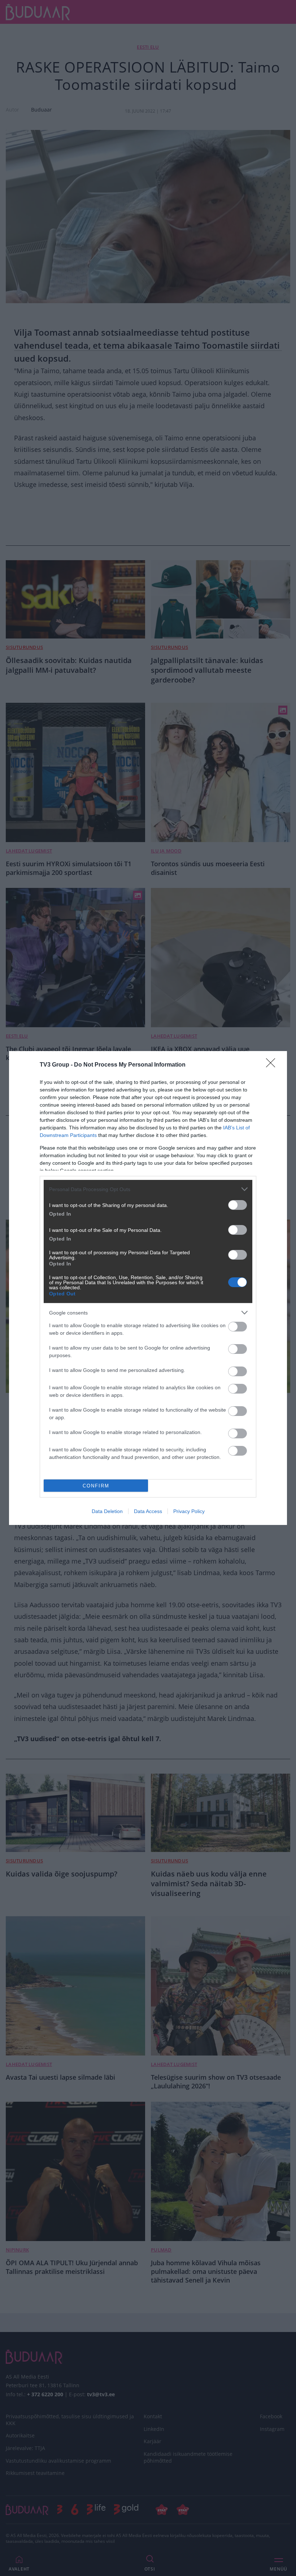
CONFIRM (96, 1486)
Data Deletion (107, 1511)
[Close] (273, 1065)
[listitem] (148, 1189)
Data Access (148, 1511)
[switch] (238, 1205)
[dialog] (148, 1288)
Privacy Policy (189, 1511)
